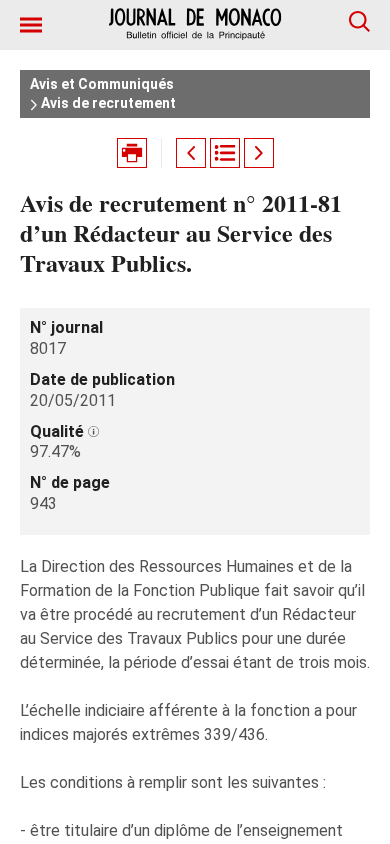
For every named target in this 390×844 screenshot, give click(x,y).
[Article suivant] (259, 153)
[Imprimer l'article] (132, 153)
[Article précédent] (191, 153)
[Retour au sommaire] (225, 153)
